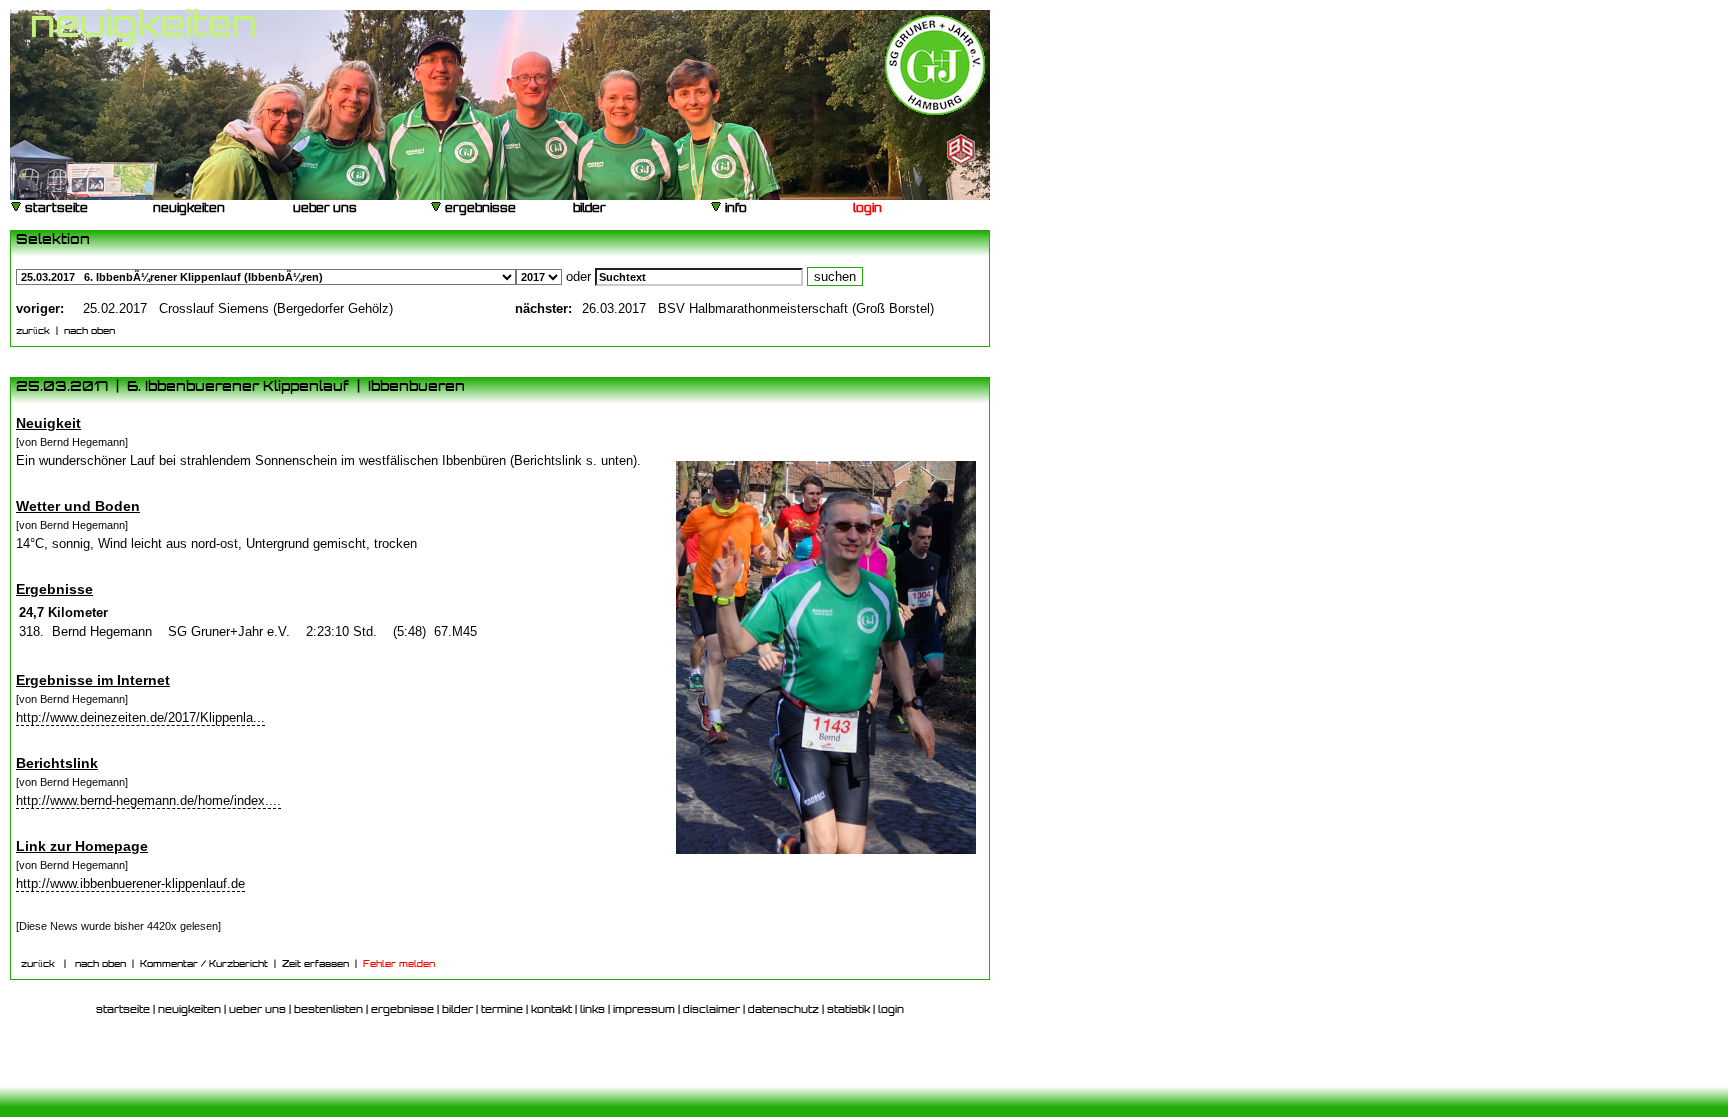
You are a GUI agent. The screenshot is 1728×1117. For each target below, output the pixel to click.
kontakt (551, 1010)
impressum (644, 1010)
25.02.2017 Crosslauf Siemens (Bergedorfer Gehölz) (238, 308)
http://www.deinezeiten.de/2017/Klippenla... (140, 717)
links (592, 1010)
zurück (33, 331)
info (734, 209)
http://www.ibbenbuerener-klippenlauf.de (130, 883)
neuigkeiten (187, 209)
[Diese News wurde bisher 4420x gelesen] (118, 926)
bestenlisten (328, 1010)
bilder (588, 209)
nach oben (89, 331)
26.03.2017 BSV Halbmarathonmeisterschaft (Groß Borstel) (758, 308)
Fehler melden (399, 964)
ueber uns (323, 209)
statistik (848, 1010)
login (866, 209)
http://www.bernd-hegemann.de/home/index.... (148, 800)
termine (502, 1010)
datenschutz (783, 1010)
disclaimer (711, 1010)
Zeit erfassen (315, 964)
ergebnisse (479, 209)
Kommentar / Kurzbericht (204, 964)
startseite (55, 209)
